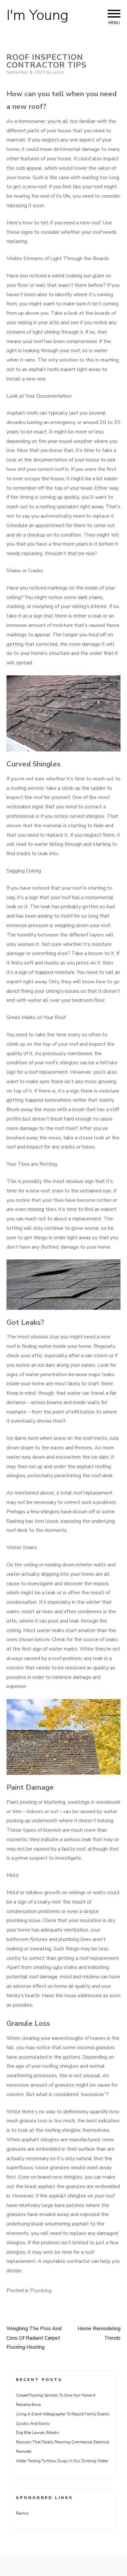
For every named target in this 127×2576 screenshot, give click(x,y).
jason (58, 72)
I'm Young (37, 15)
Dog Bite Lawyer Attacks (38, 2433)
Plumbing (41, 2291)
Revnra (22, 2513)
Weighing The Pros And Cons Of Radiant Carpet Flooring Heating (34, 2338)
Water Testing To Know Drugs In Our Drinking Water (62, 2461)
